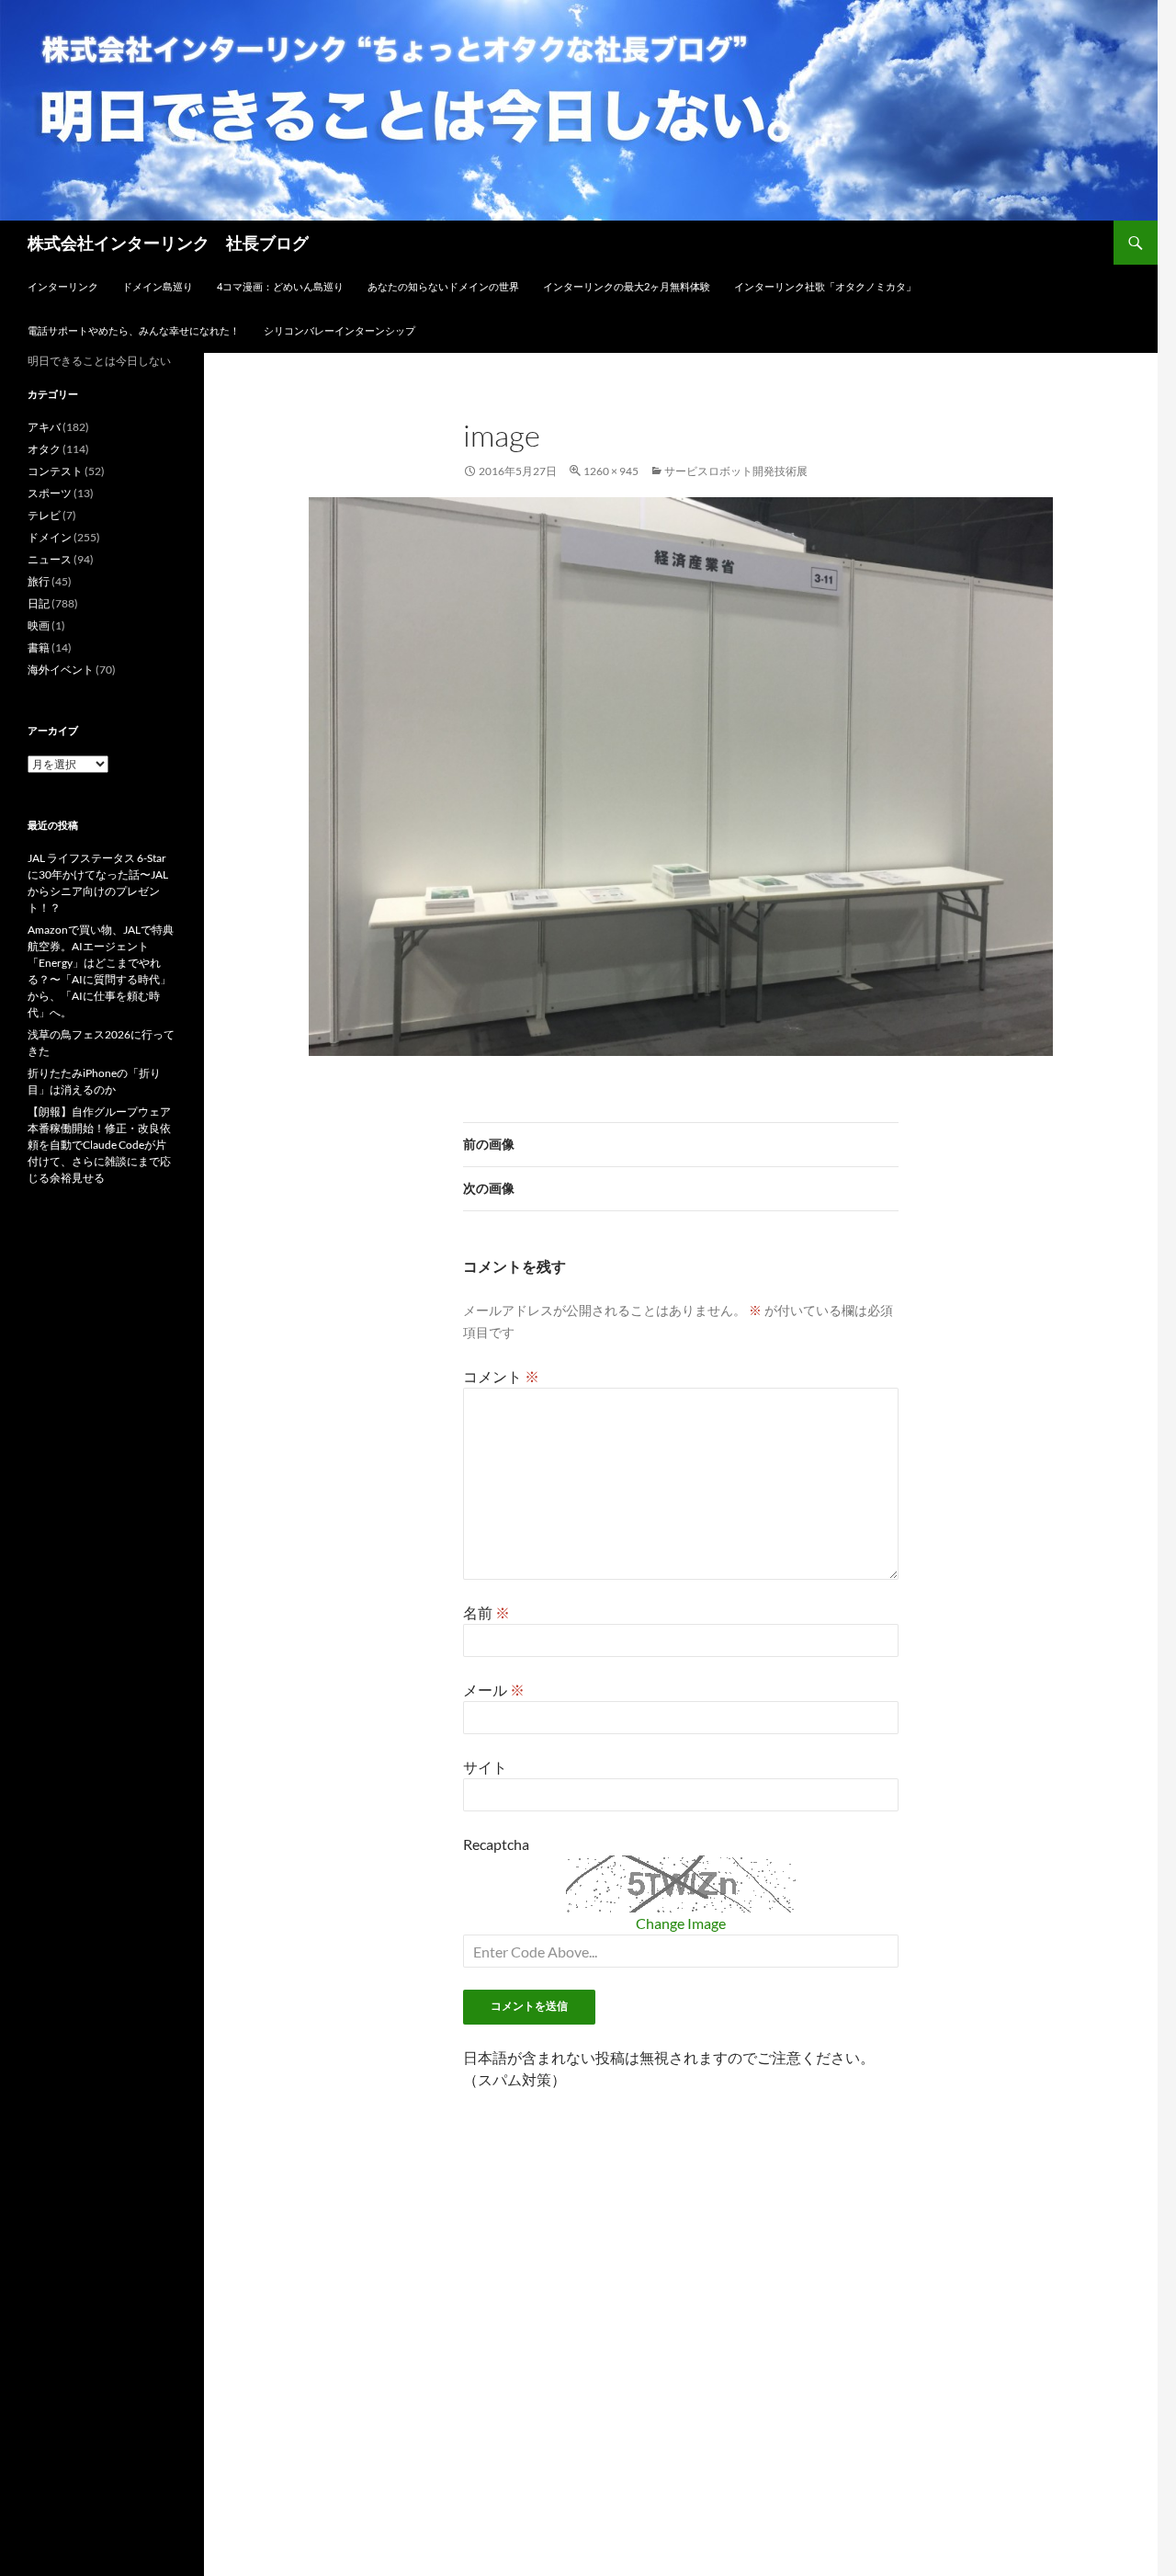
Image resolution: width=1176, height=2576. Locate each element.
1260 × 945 (611, 471)
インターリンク (63, 286)
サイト (485, 1767)
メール (494, 1690)
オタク (44, 449)
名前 (486, 1612)
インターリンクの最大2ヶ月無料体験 (627, 286)
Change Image (681, 1923)
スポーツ (50, 493)
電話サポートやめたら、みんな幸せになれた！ (134, 330)
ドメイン (50, 537)
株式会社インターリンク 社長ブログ (168, 243)
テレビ (44, 515)
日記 (39, 603)
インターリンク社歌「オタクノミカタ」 (825, 286)
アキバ (44, 427)
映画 (39, 625)
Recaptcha (496, 1844)
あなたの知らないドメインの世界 (443, 286)
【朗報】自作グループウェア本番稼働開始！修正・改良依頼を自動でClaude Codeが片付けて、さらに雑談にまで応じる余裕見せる (99, 1145)
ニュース (50, 559)
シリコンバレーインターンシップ (339, 330)
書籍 (39, 647)
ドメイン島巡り (158, 286)
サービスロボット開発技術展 (736, 471)
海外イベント (61, 670)
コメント (501, 1376)
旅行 (39, 581)
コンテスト (55, 471)
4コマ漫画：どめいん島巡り (280, 286)
